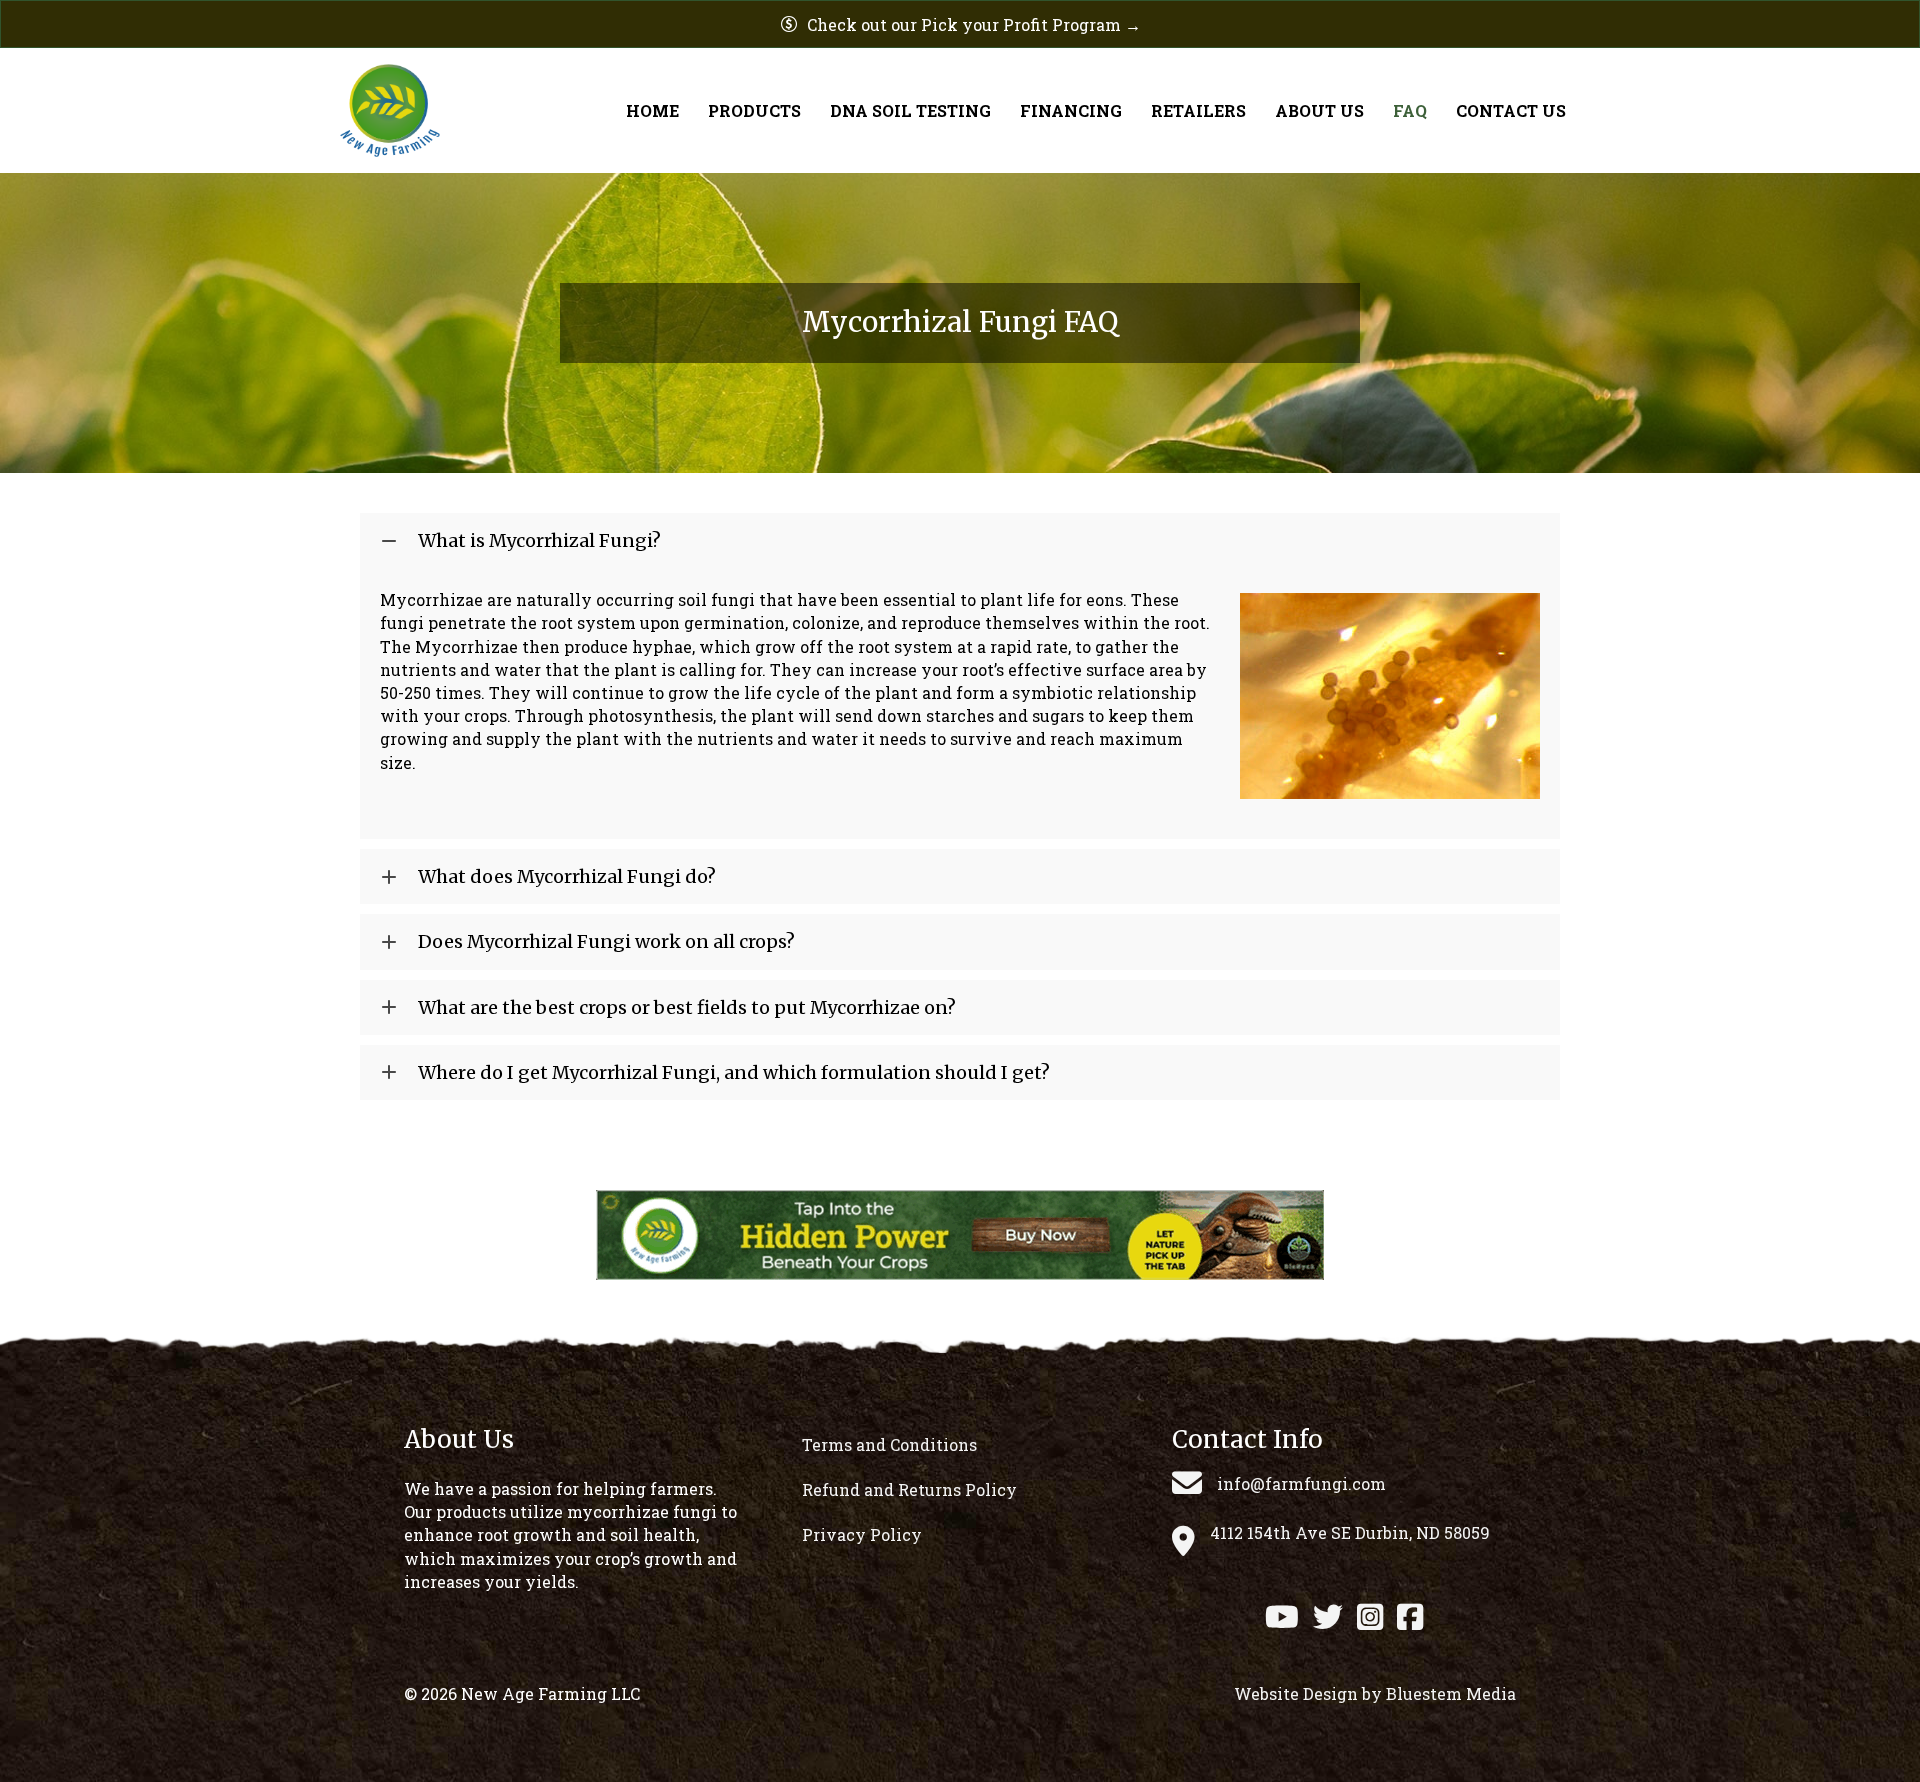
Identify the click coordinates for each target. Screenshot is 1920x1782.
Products (754, 110)
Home (652, 110)
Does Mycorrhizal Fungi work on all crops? (606, 941)
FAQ (1410, 110)
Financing (1071, 110)
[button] (960, 540)
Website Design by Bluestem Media (1375, 1693)
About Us (1319, 110)
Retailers (1198, 110)
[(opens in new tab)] (960, 1232)
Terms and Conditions (889, 1444)
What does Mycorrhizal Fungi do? (567, 876)
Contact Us (1511, 110)
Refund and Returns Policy (909, 1489)
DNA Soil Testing (910, 110)
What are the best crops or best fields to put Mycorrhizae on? (687, 1007)
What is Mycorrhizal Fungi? (539, 540)
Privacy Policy (862, 1534)
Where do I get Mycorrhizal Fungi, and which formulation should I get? (734, 1072)
